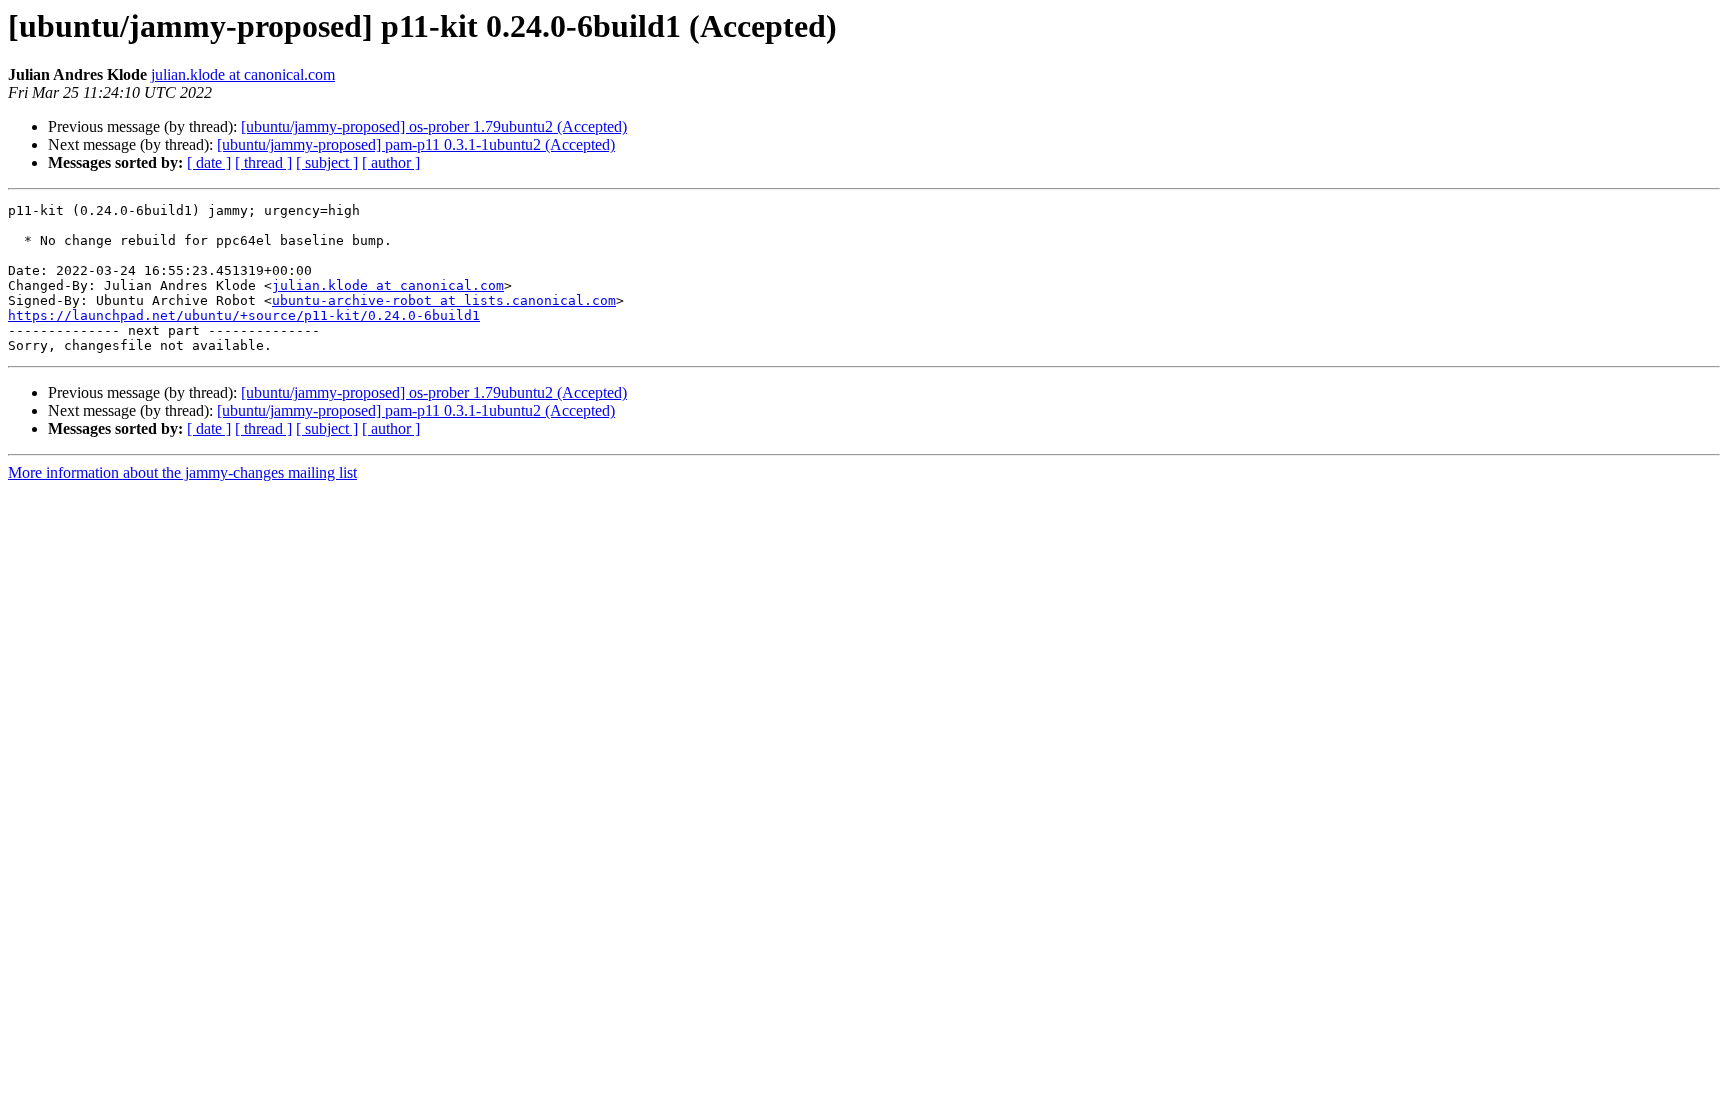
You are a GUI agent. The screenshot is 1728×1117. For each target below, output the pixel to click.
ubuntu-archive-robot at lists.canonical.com (444, 300)
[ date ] (209, 162)
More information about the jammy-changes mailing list (182, 472)
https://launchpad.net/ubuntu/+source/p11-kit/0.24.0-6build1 (244, 315)
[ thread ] (263, 162)
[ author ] (391, 162)
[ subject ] (327, 162)
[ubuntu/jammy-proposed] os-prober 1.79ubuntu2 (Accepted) (434, 126)
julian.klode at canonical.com (243, 74)
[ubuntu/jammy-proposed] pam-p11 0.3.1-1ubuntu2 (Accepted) (416, 144)
